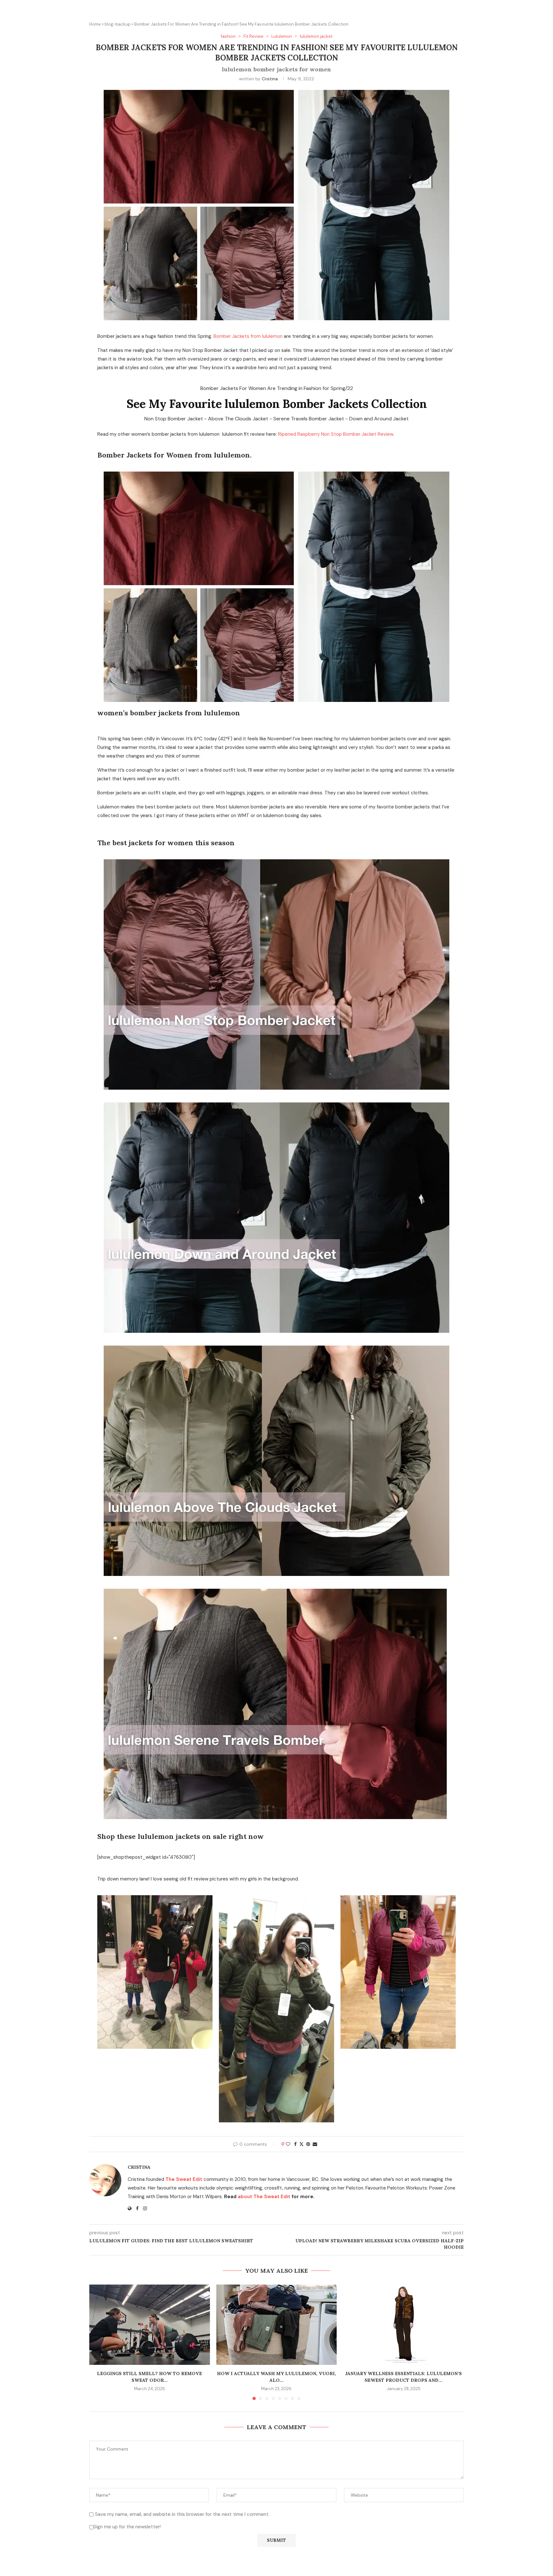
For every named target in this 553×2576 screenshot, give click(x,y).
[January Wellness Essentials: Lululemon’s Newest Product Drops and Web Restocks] (403, 2325)
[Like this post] (288, 2144)
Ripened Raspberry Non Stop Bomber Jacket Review (336, 434)
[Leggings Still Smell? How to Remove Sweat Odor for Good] (150, 2325)
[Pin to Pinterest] (308, 2144)
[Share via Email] (315, 2144)
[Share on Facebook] (295, 2144)
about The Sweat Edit (264, 2197)
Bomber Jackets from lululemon (248, 336)
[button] (98, 2342)
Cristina (270, 79)
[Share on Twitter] (301, 2144)
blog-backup (118, 24)
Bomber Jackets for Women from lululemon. (174, 455)
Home (95, 24)
